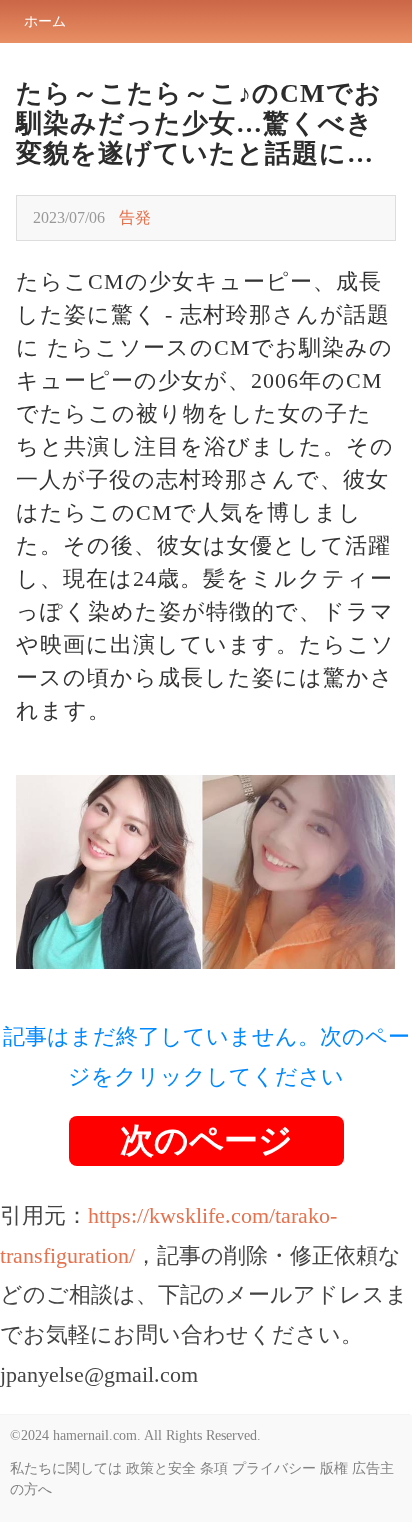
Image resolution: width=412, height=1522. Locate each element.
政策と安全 (161, 1468)
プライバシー (274, 1468)
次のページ (206, 1140)
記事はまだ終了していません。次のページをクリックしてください (206, 1056)
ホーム (45, 21)
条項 (214, 1468)
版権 (334, 1468)
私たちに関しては (66, 1468)
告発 (135, 217)
